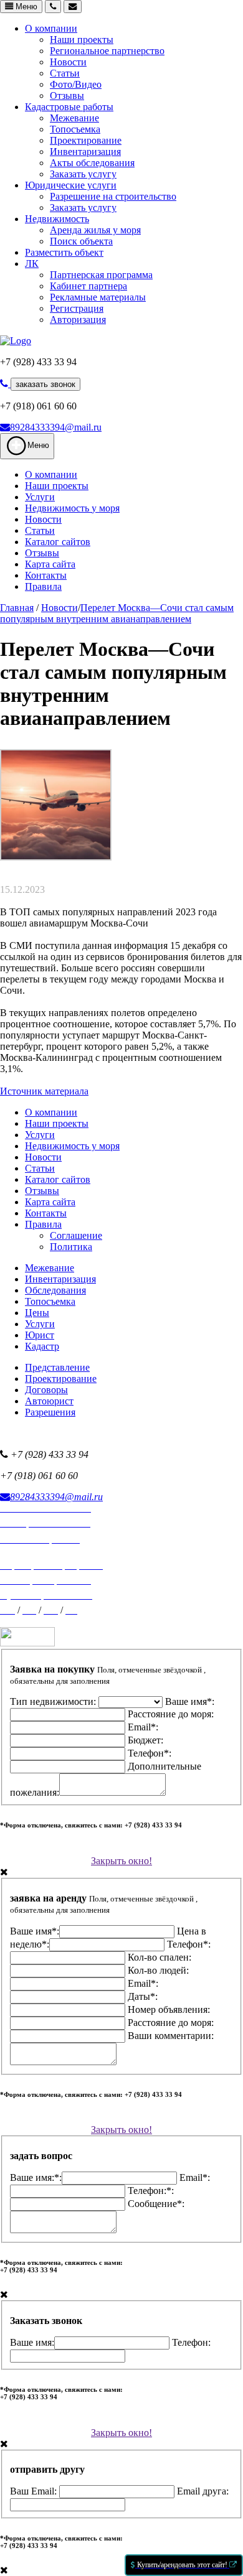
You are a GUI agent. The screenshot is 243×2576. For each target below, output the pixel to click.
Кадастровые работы (69, 107)
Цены (37, 1313)
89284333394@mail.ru (56, 427)
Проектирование (86, 140)
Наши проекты (82, 40)
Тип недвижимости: (54, 1701)
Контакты (46, 575)
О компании (51, 28)
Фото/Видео (76, 84)
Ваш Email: (35, 2491)
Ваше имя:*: (36, 2177)
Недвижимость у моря (72, 508)
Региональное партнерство (107, 51)
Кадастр (42, 1346)
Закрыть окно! (121, 1861)
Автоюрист (49, 1401)
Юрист (40, 1335)
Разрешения (50, 1412)
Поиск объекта (81, 241)
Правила (43, 586)
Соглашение (76, 1235)
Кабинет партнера (88, 286)
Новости (68, 62)
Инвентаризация (85, 152)
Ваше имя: (32, 2342)
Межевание (74, 118)
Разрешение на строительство (113, 196)
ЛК (32, 264)
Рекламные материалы (98, 297)
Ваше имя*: (35, 1931)
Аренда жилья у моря (95, 230)
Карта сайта (50, 564)
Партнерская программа (101, 275)
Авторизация (78, 320)
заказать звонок (45, 384)
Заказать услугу (83, 174)
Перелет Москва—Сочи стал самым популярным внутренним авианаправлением (117, 613)
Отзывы (67, 96)
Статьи (65, 73)
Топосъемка (75, 129)
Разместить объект (64, 252)
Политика (71, 1247)
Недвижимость (57, 219)
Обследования (55, 1290)
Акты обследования (92, 163)
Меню (25, 7)
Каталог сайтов (58, 542)
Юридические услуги (71, 185)
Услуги (40, 497)
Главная (17, 608)
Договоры (46, 1390)
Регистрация (77, 308)
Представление (57, 1367)
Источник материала (44, 1091)
